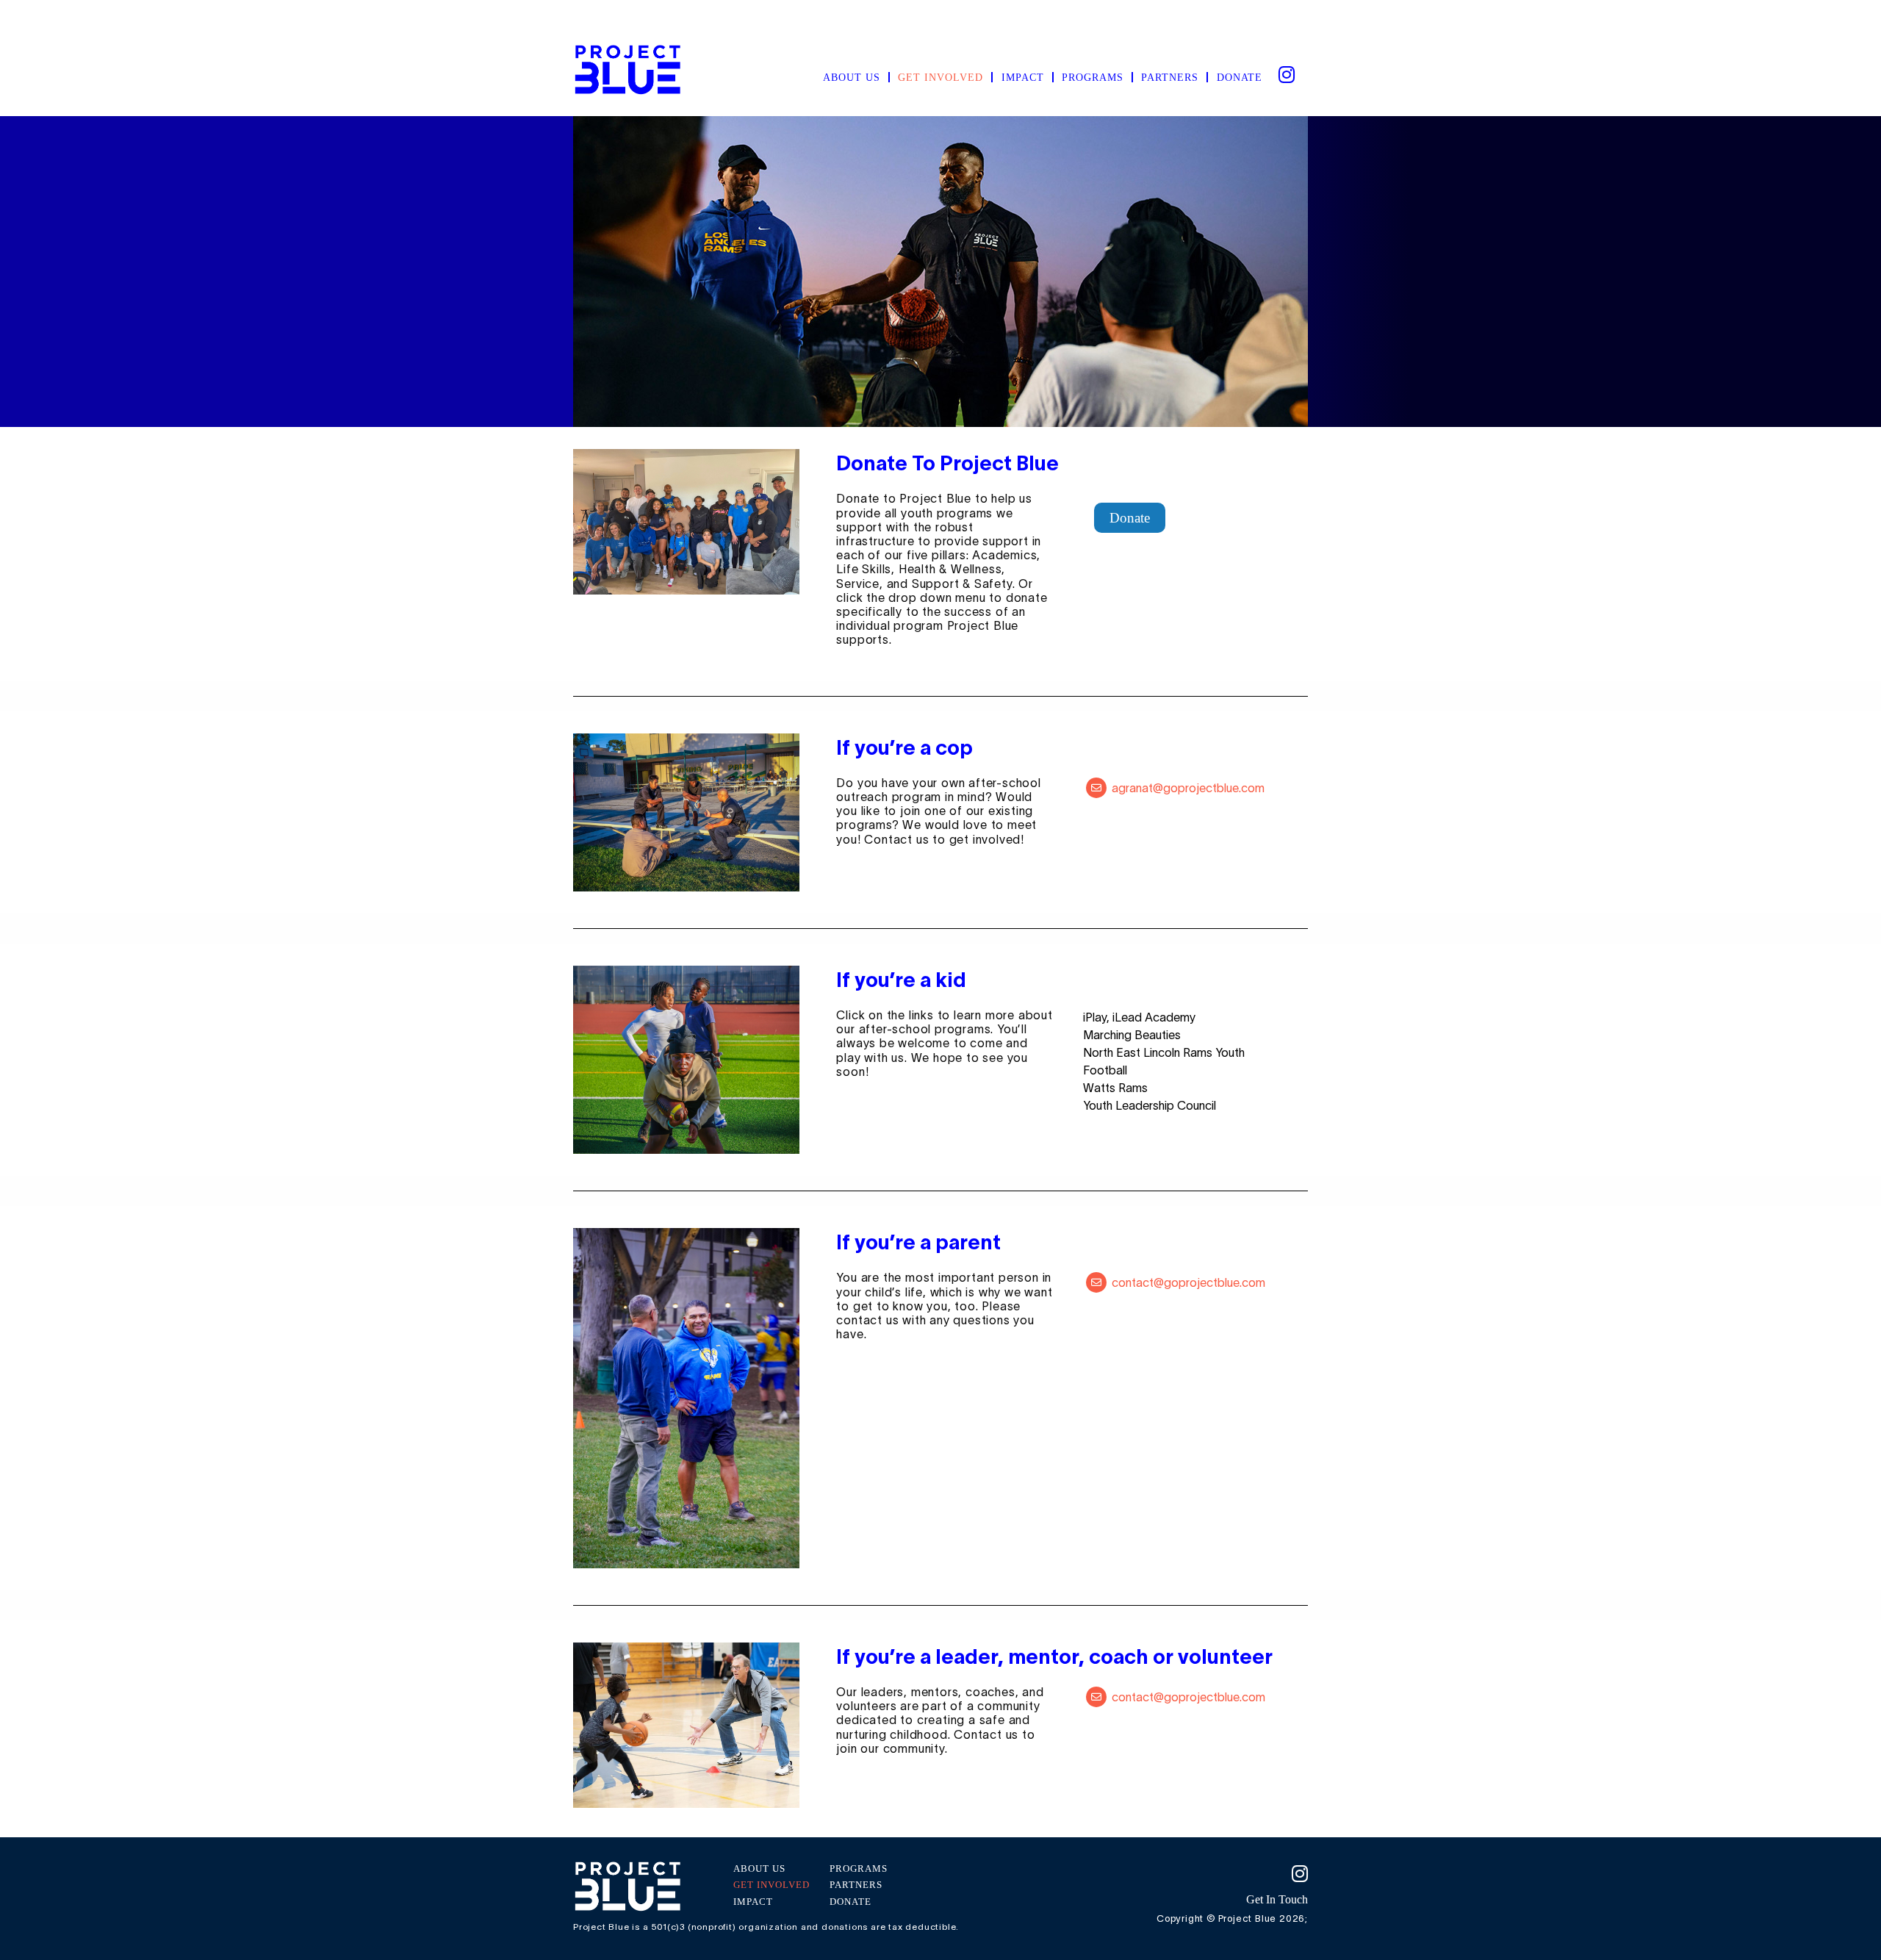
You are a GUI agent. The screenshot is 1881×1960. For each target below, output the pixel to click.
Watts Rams (1115, 1088)
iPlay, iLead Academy (1139, 1017)
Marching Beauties (1132, 1035)
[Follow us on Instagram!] (1216, 1874)
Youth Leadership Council (1150, 1105)
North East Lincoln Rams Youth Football (1164, 1061)
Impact (1023, 77)
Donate (1240, 77)
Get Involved (940, 77)
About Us (852, 77)
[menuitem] (852, 77)
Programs (1093, 77)
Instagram (1286, 73)
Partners (1170, 77)
